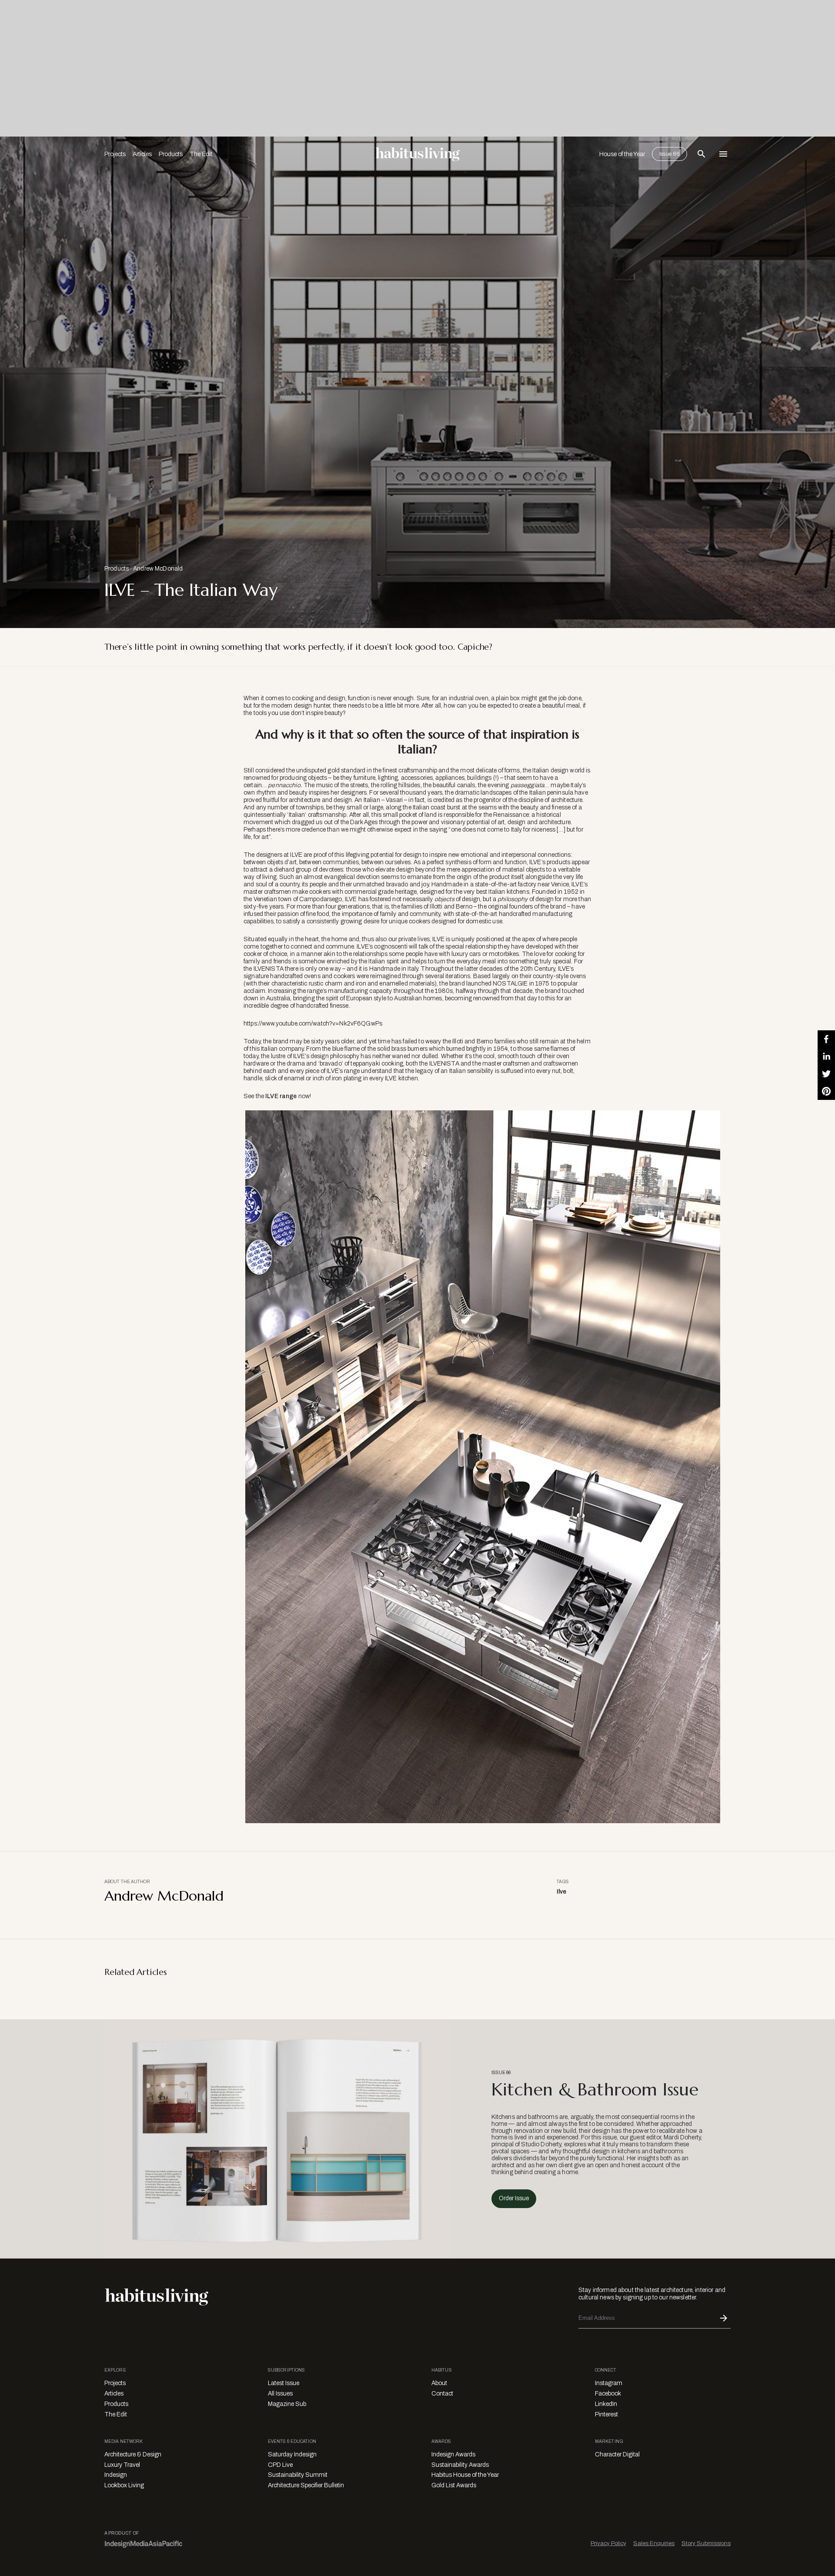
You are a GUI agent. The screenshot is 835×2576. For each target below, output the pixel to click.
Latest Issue (284, 2383)
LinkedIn (606, 2404)
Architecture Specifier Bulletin (306, 2485)
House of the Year (622, 154)
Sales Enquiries (654, 2543)
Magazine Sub (287, 2404)
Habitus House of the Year (465, 2475)
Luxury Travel (122, 2465)
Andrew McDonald (158, 569)
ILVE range (281, 1096)
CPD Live (280, 2465)
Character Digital (617, 2454)
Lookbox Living (124, 2485)
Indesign (116, 2475)
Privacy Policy (608, 2543)
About (439, 2383)
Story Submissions (706, 2543)
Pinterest (606, 2414)
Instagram (609, 2383)
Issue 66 (670, 154)
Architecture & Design (133, 2454)
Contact (442, 2394)
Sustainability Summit (298, 2475)
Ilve (562, 1892)
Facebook (608, 2394)
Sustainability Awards (460, 2465)
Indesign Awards (453, 2454)
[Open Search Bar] (701, 154)
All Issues (280, 2394)
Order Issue (514, 2198)
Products (171, 154)
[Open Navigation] (723, 154)
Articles (142, 154)
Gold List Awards (454, 2485)
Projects (115, 154)
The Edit (201, 154)
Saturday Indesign (292, 2454)
